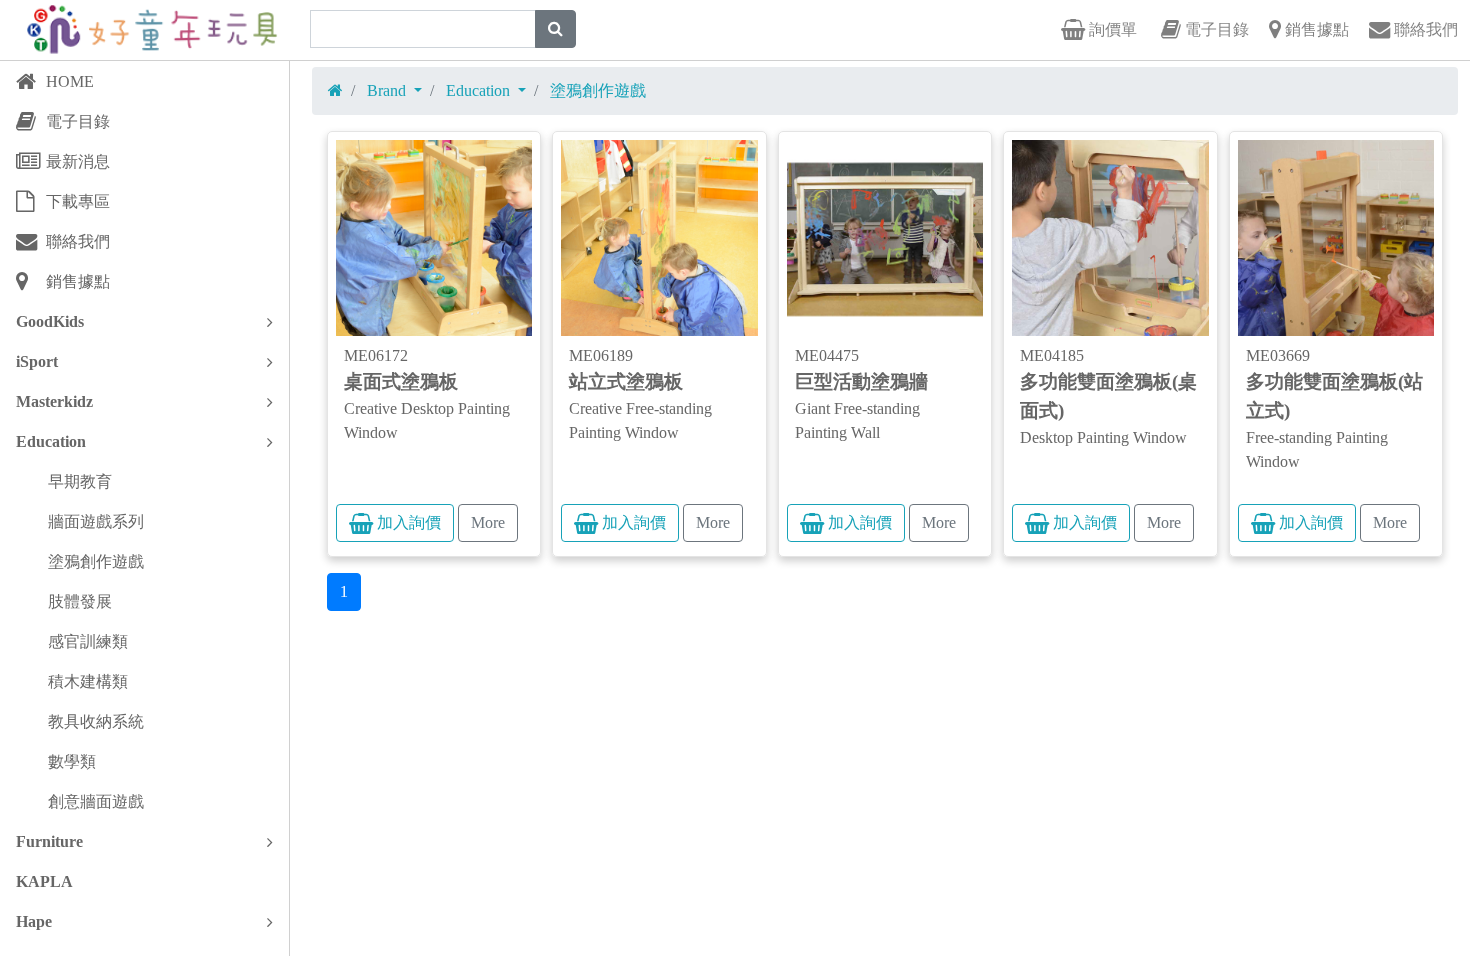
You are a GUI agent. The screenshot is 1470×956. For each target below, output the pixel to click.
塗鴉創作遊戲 (96, 561)
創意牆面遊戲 (96, 801)
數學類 (72, 761)
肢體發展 (80, 601)
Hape (34, 921)
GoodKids (50, 321)
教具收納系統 (96, 721)
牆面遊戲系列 (96, 521)
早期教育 (80, 481)
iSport (37, 361)
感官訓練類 (88, 641)
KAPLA (44, 881)
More (488, 522)
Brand (388, 90)
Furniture (49, 841)
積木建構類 (88, 681)
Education (51, 441)
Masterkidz (54, 401)
